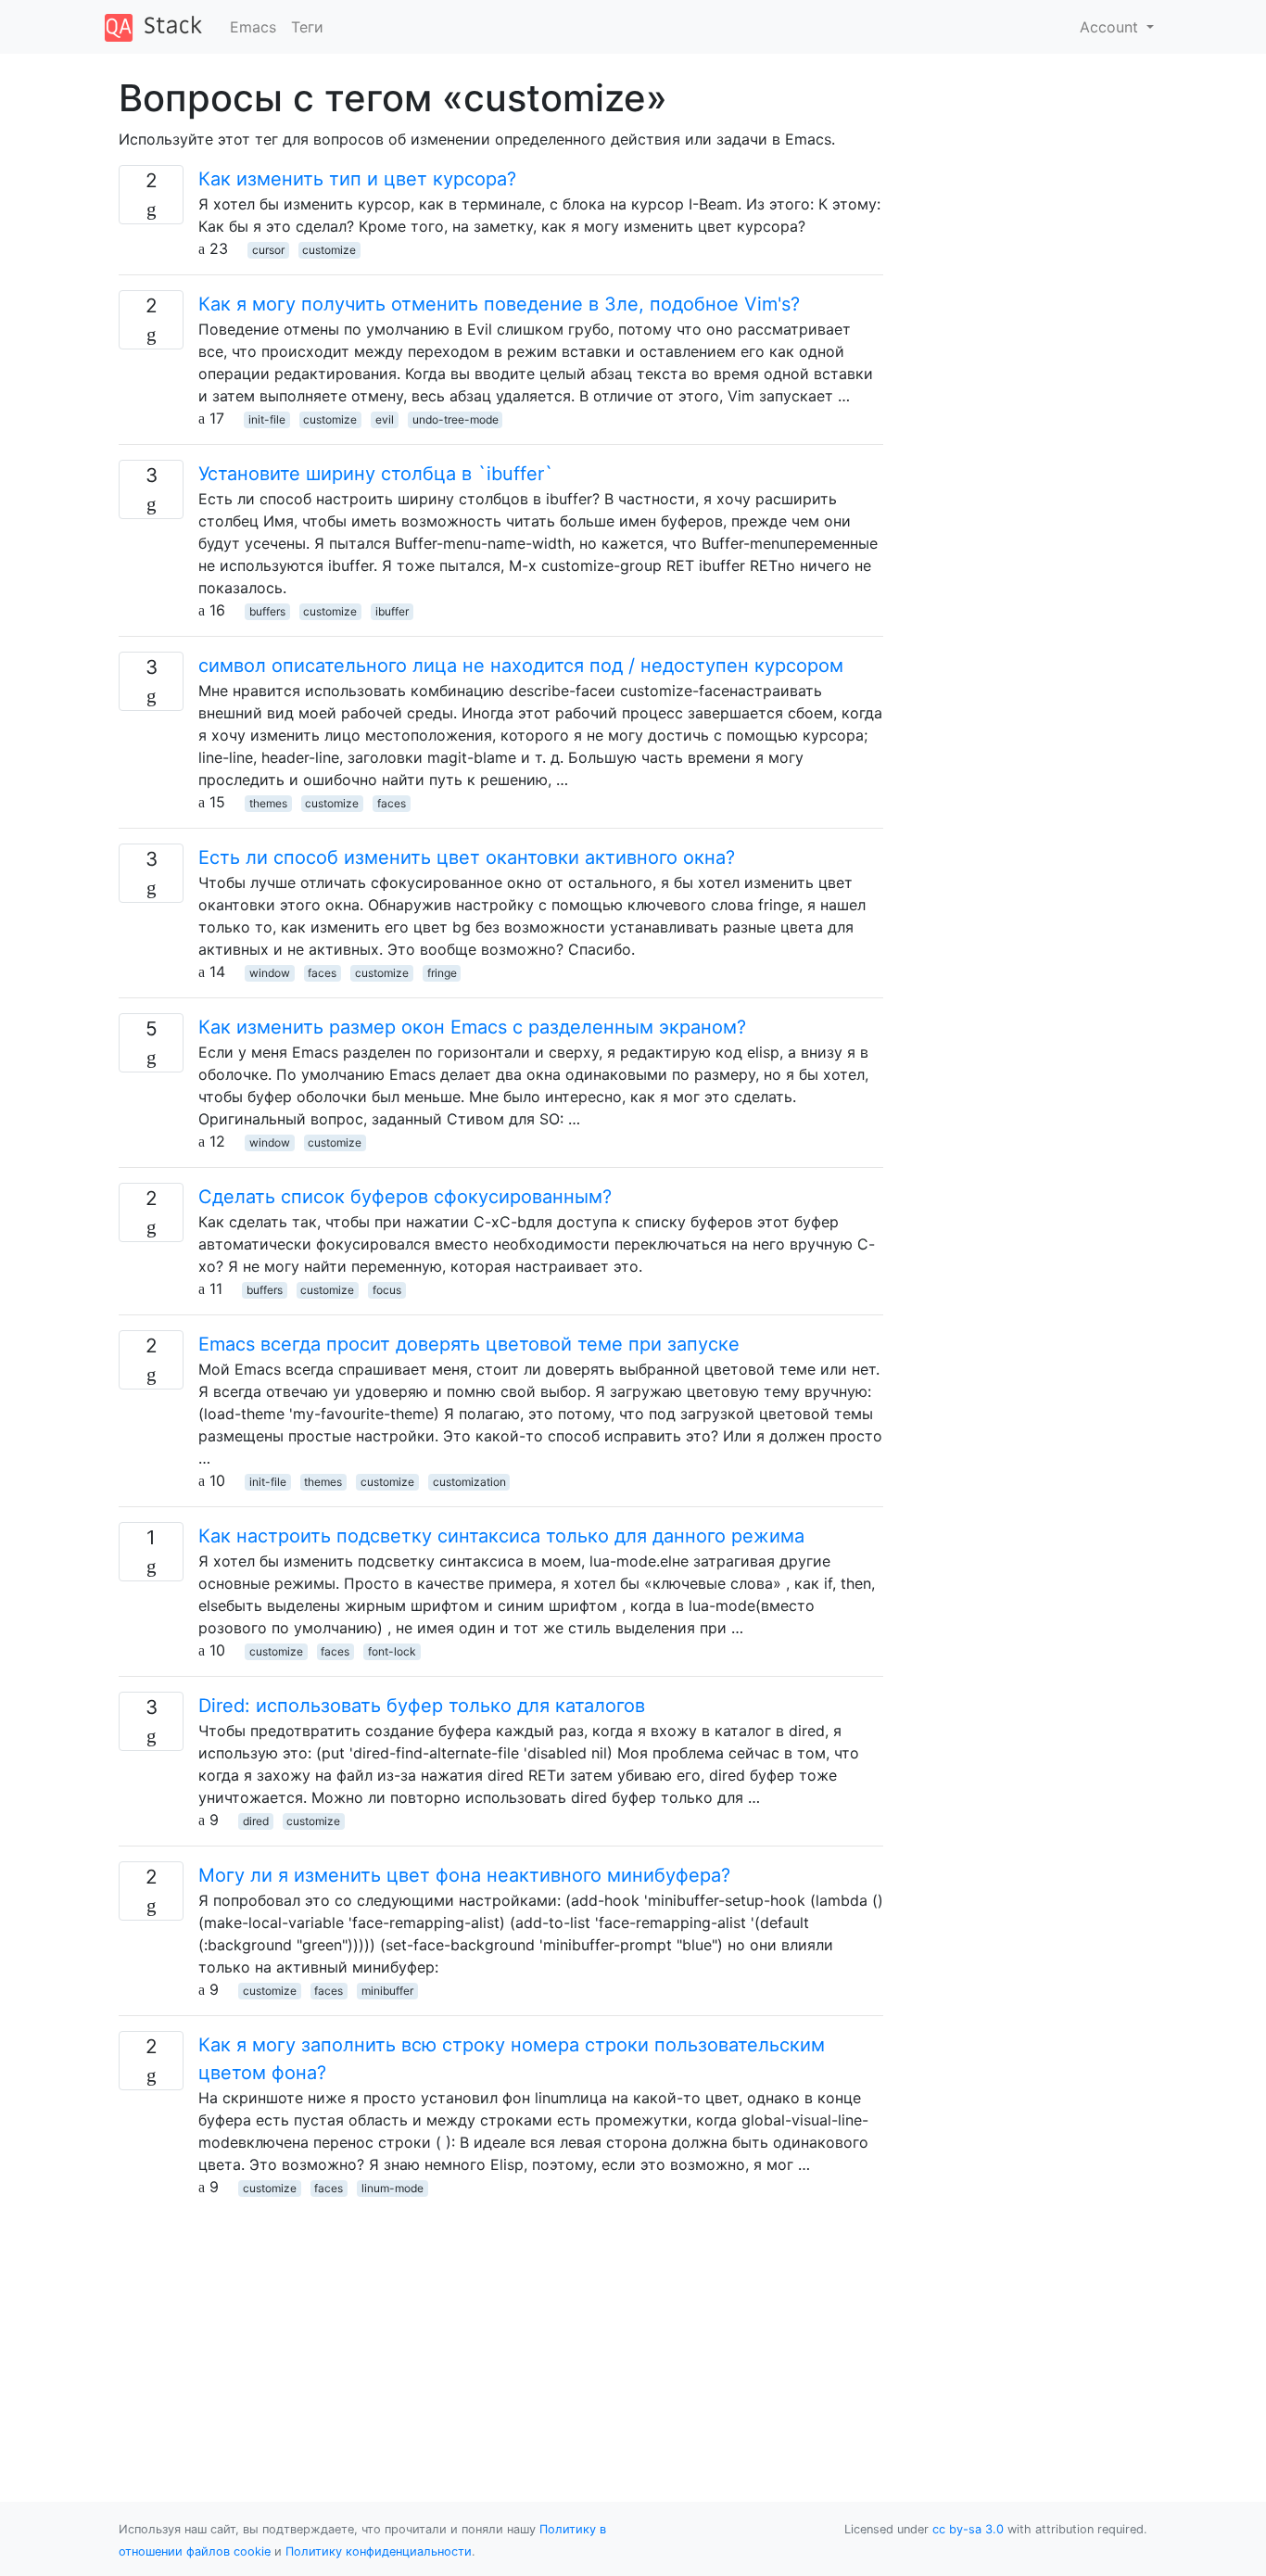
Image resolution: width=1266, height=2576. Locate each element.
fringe (442, 973)
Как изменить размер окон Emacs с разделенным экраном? (472, 1027)
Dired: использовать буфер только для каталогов (422, 1706)
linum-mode (392, 2188)
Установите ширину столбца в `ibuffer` (376, 474)
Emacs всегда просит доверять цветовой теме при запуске (469, 1344)
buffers (267, 611)
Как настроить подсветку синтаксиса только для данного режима (501, 1536)
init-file (267, 419)
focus (387, 1290)
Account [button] (1111, 27)
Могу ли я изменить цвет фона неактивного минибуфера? (464, 1875)
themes (268, 803)
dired (256, 1821)
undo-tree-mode (456, 419)
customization (469, 1482)
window (270, 973)
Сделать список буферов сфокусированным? (405, 1197)
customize (329, 250)
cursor (268, 250)
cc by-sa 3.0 (968, 2529)
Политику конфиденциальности (379, 2551)
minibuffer (387, 1991)
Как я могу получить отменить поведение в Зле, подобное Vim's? (499, 304)
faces (392, 803)
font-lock (392, 1651)
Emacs (253, 27)
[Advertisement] (501, 2328)
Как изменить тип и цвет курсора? (357, 179)
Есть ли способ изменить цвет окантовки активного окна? (467, 857)
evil (385, 419)
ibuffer (392, 611)
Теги (307, 27)
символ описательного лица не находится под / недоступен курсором (521, 666)
